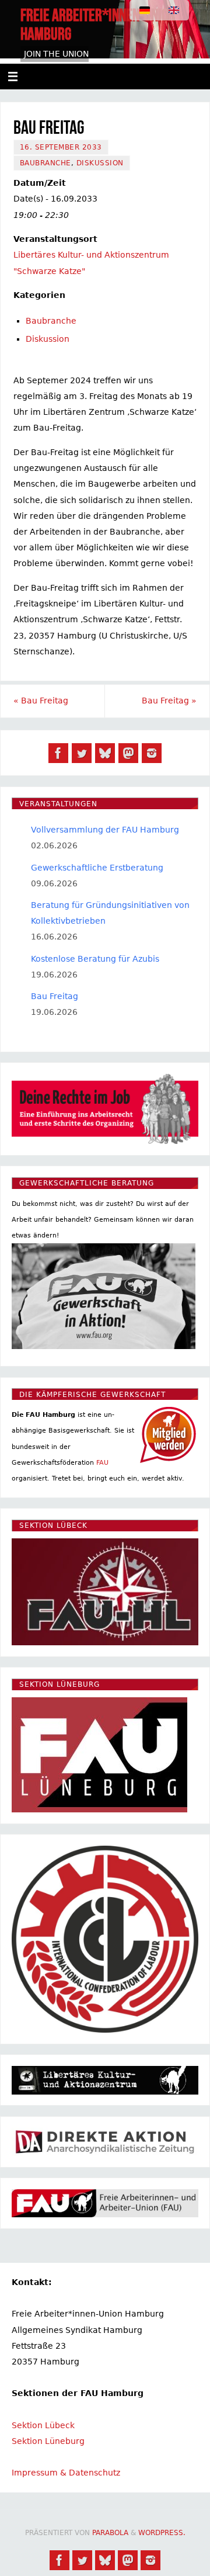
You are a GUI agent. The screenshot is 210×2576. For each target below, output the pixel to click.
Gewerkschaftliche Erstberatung (97, 868)
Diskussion (100, 163)
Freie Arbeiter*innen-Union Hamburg (98, 25)
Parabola (110, 2533)
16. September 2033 (61, 147)
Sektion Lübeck (43, 2425)
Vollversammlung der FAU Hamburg (105, 830)
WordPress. (162, 2533)
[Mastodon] (128, 753)
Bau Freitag (41, 701)
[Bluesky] (105, 753)
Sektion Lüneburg (48, 2441)
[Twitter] (82, 753)
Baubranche (45, 163)
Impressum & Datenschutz (66, 2473)
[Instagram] (152, 753)
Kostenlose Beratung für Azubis (95, 959)
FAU (102, 1463)
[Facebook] (58, 753)
